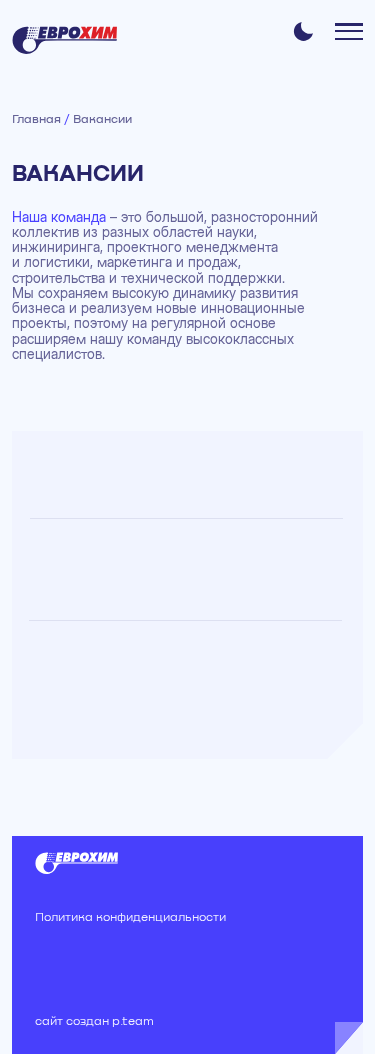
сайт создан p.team (94, 1022)
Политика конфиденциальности (130, 918)
